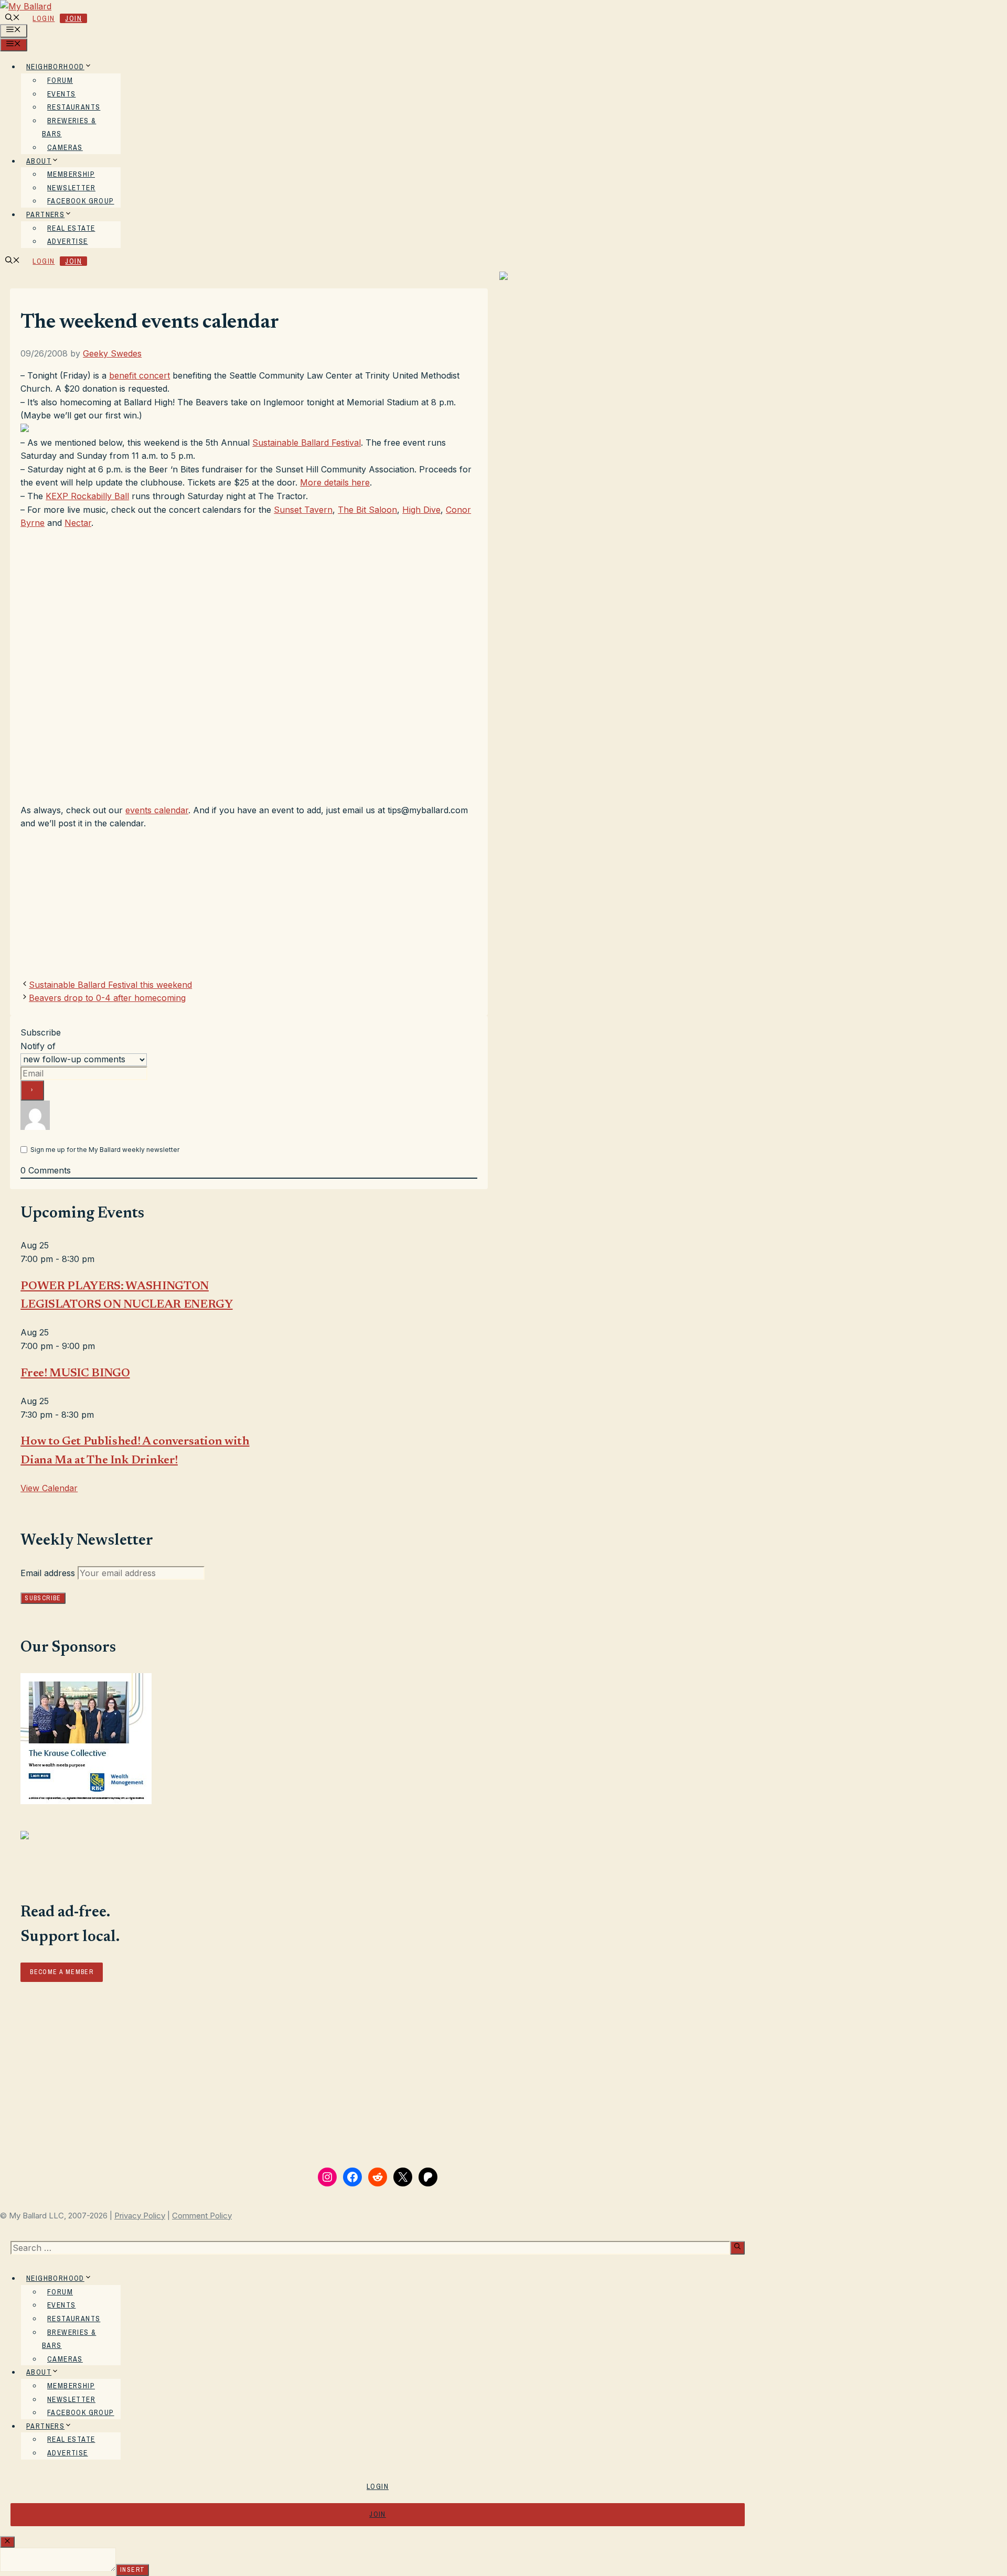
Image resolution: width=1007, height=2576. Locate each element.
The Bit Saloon (367, 510)
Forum (60, 80)
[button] (13, 18)
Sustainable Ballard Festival (307, 443)
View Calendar (49, 1488)
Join (73, 18)
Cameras (65, 147)
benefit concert (140, 375)
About (39, 161)
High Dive (421, 510)
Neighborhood (55, 67)
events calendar (157, 810)
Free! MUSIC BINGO (75, 1374)
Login (44, 18)
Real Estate (71, 228)
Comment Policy (202, 2216)
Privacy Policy (140, 2216)
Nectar (78, 523)
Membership (71, 174)
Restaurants (74, 107)
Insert (132, 2570)
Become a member (62, 1972)
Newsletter (71, 188)
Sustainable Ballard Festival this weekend (110, 985)
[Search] (737, 2248)
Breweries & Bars (69, 127)
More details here (335, 482)
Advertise (68, 241)
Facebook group (81, 201)
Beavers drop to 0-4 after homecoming (107, 998)
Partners (45, 214)
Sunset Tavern (303, 510)
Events (61, 94)
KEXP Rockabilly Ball (87, 496)
